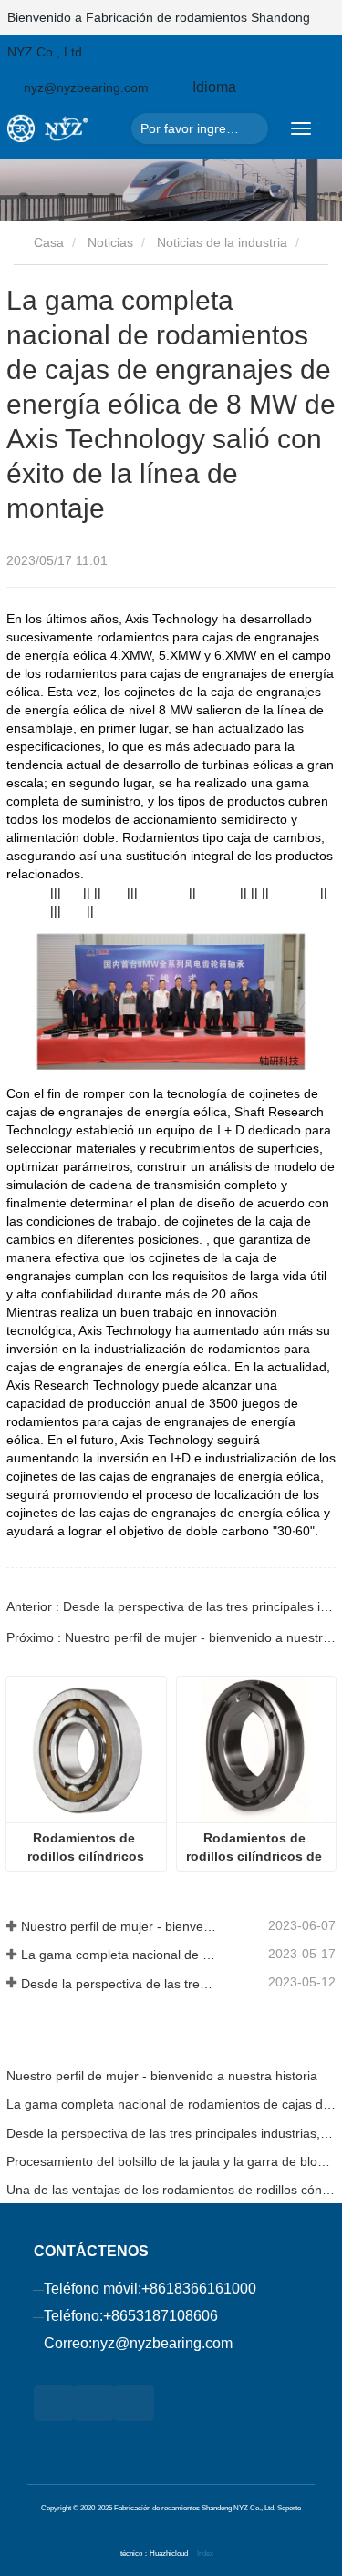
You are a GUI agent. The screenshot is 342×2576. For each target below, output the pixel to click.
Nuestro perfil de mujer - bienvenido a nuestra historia (120, 1926)
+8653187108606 (161, 2316)
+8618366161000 (199, 2289)
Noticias (110, 242)
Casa (47, 242)
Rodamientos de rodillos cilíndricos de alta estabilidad (256, 1848)
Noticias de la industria (222, 242)
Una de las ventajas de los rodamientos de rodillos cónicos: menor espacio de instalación (171, 2190)
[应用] (249, 128)
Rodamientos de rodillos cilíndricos (86, 1847)
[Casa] (65, 128)
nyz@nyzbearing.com (162, 2343)
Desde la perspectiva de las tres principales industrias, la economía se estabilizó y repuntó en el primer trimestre (120, 1984)
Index (205, 2553)
